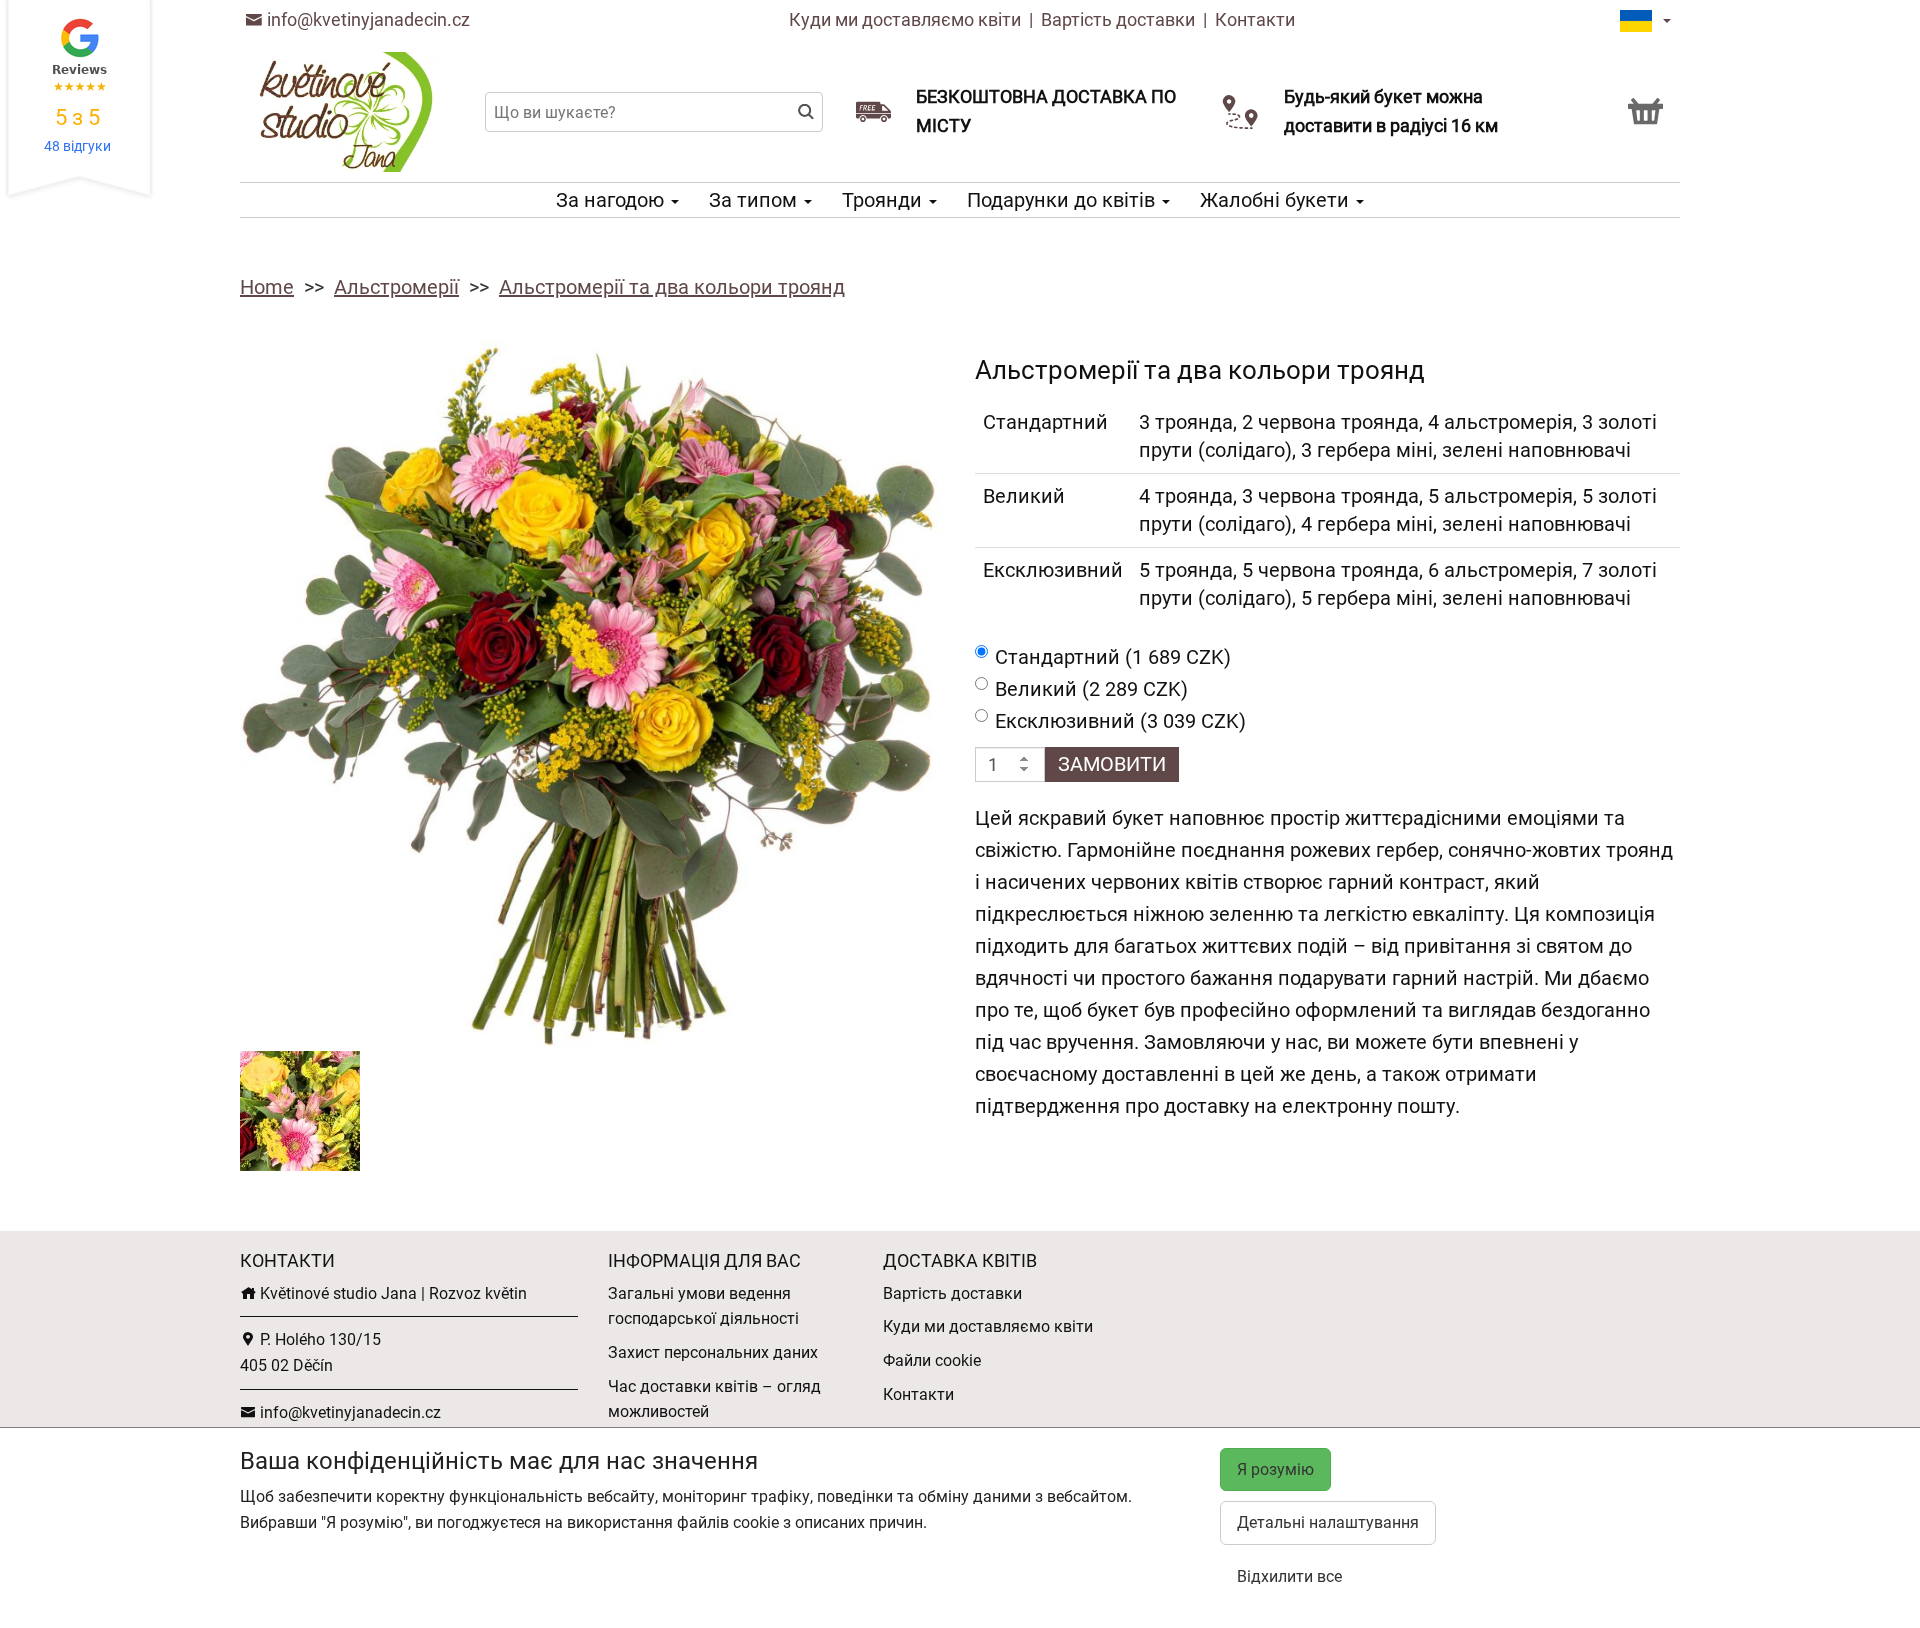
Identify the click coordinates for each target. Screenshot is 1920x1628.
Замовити (1112, 764)
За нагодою (612, 200)
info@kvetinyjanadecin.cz (366, 19)
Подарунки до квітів (1063, 200)
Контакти (1255, 19)
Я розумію (1275, 1469)
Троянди (884, 200)
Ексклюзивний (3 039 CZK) (1120, 721)
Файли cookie (932, 1360)
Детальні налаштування (1328, 1522)
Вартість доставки (1118, 19)
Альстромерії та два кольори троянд (672, 287)
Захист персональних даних (713, 1352)
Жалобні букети (1277, 200)
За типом (755, 200)
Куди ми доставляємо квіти (905, 19)
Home (267, 287)
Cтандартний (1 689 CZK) (1113, 657)
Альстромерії (396, 287)
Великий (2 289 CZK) (1091, 689)
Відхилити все (1289, 1576)
